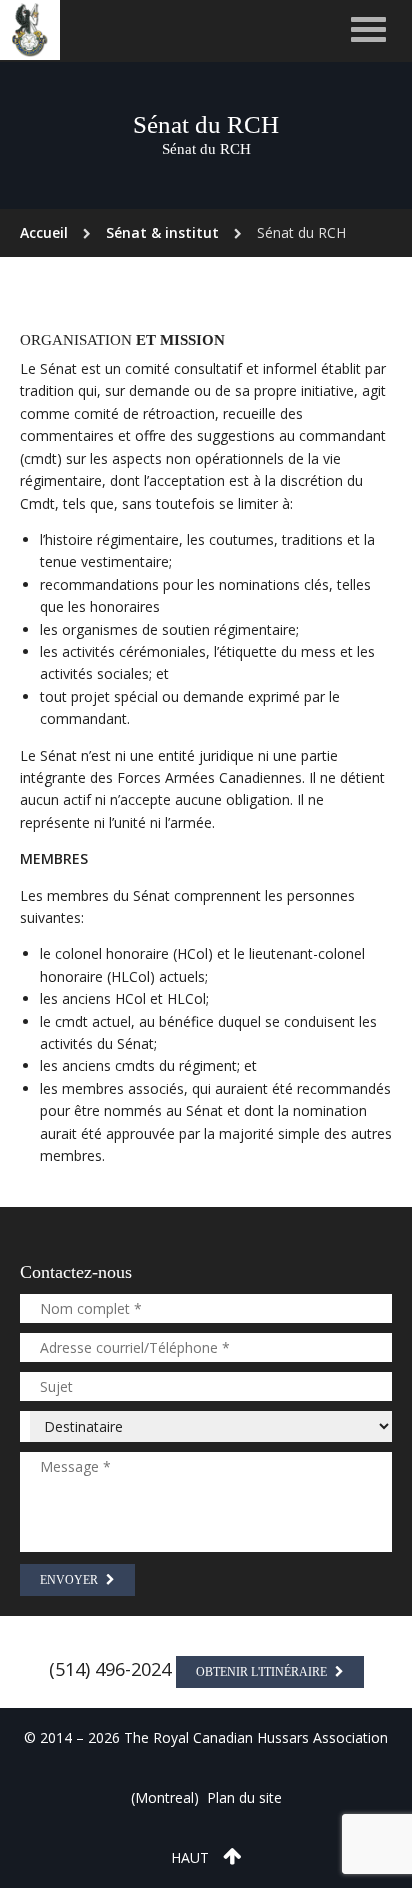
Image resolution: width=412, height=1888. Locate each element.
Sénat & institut (162, 232)
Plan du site (244, 1797)
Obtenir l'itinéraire (263, 1672)
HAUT (192, 1857)
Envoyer (70, 1580)
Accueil (44, 232)
